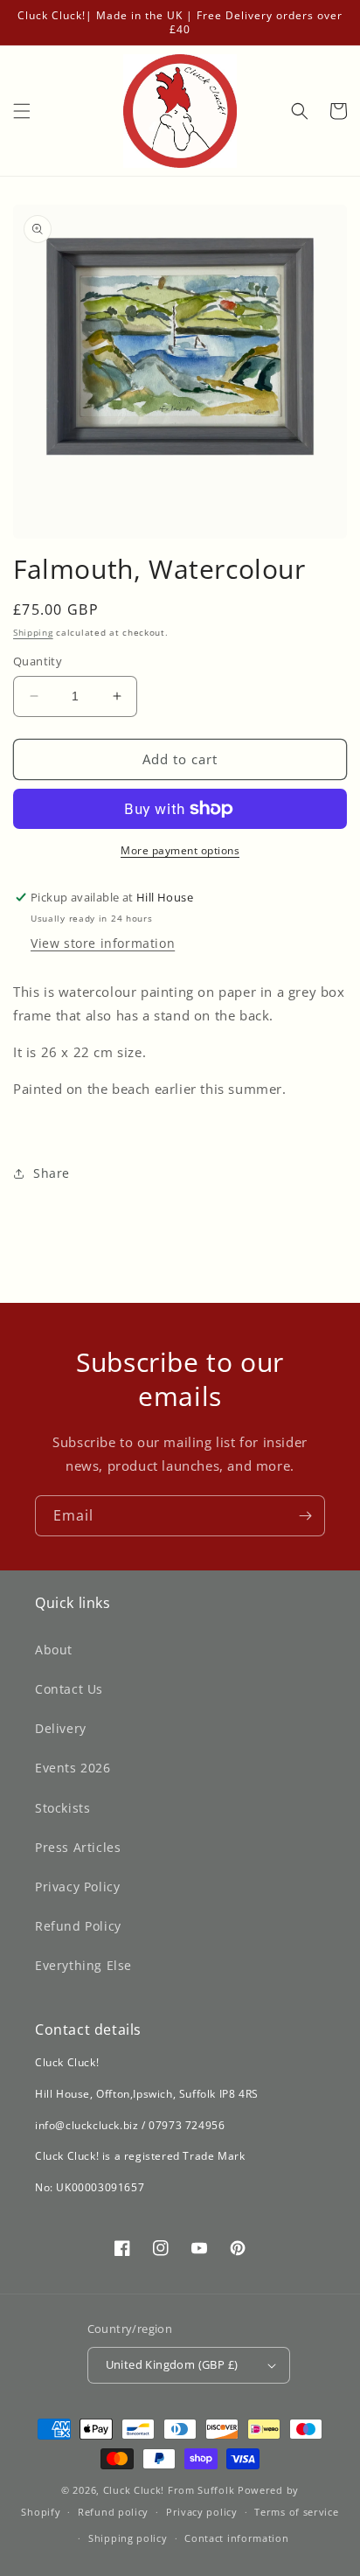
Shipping (33, 632)
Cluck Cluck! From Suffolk (169, 2490)
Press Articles (78, 1847)
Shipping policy (128, 2538)
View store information (103, 943)
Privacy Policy (77, 1887)
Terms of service (296, 2512)
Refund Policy (78, 1926)
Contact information (236, 2538)
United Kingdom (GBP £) (172, 2364)
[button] (22, 111)
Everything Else (83, 1965)
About (54, 1650)
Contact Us (69, 1689)
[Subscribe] (305, 1516)
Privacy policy (202, 2512)
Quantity (38, 661)
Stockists (62, 1808)
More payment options (180, 850)
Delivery (61, 1728)
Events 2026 (73, 1768)
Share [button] (52, 1173)
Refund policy (113, 2512)
